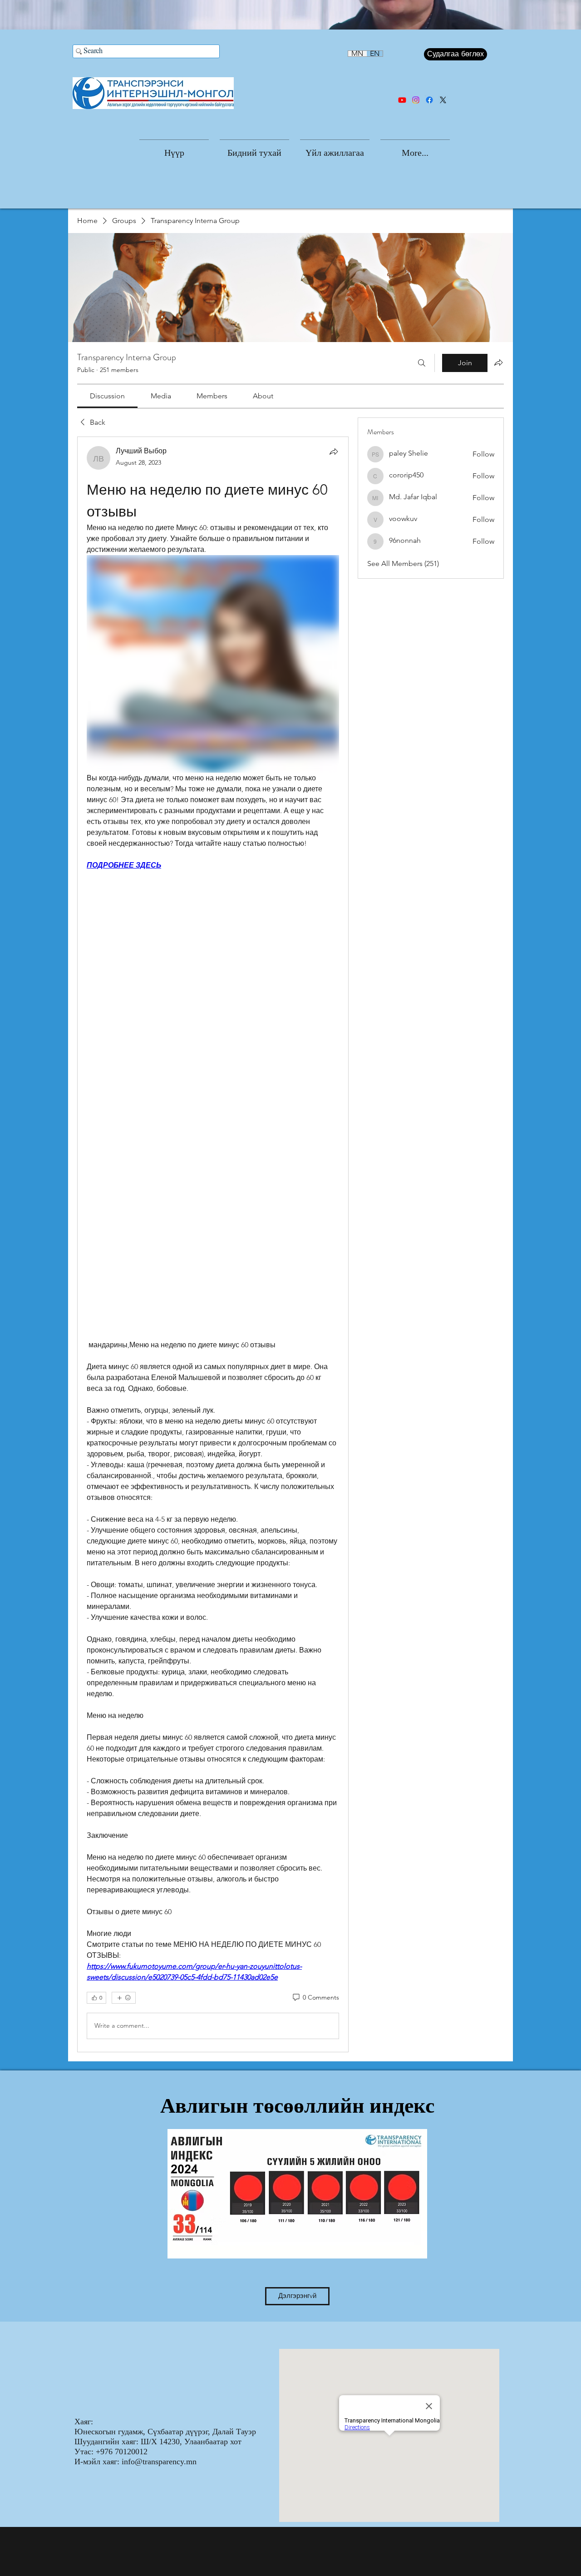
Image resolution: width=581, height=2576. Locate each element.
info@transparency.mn (159, 2462)
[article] (213, 1244)
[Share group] (498, 362)
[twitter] (443, 100)
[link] (107, 396)
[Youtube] (402, 100)
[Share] (334, 452)
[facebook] (429, 100)
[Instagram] (416, 100)
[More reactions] (124, 1998)
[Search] (422, 363)
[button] (254, 149)
